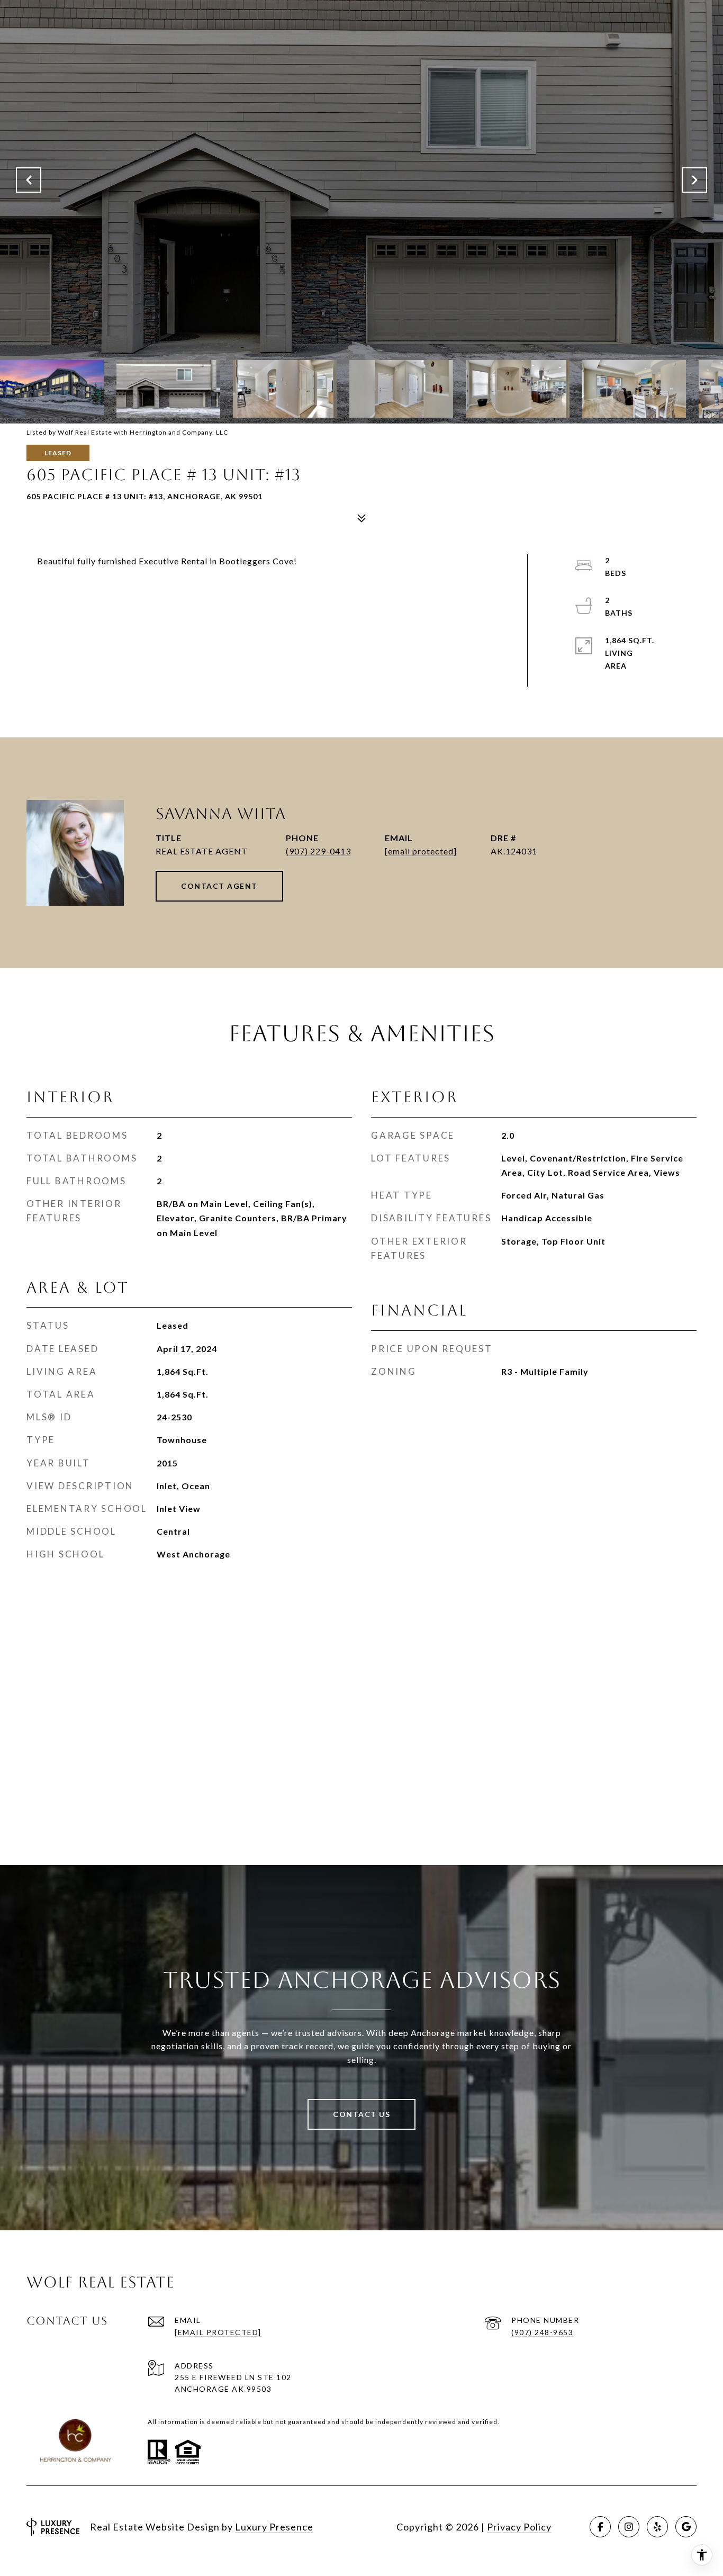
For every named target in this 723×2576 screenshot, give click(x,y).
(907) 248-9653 (542, 2332)
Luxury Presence (274, 2527)
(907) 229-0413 (318, 851)
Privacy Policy (519, 2527)
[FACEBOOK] (600, 2527)
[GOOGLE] (686, 2527)
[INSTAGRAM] (629, 2527)
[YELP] (657, 2527)
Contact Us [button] (361, 2114)
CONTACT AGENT (219, 886)
